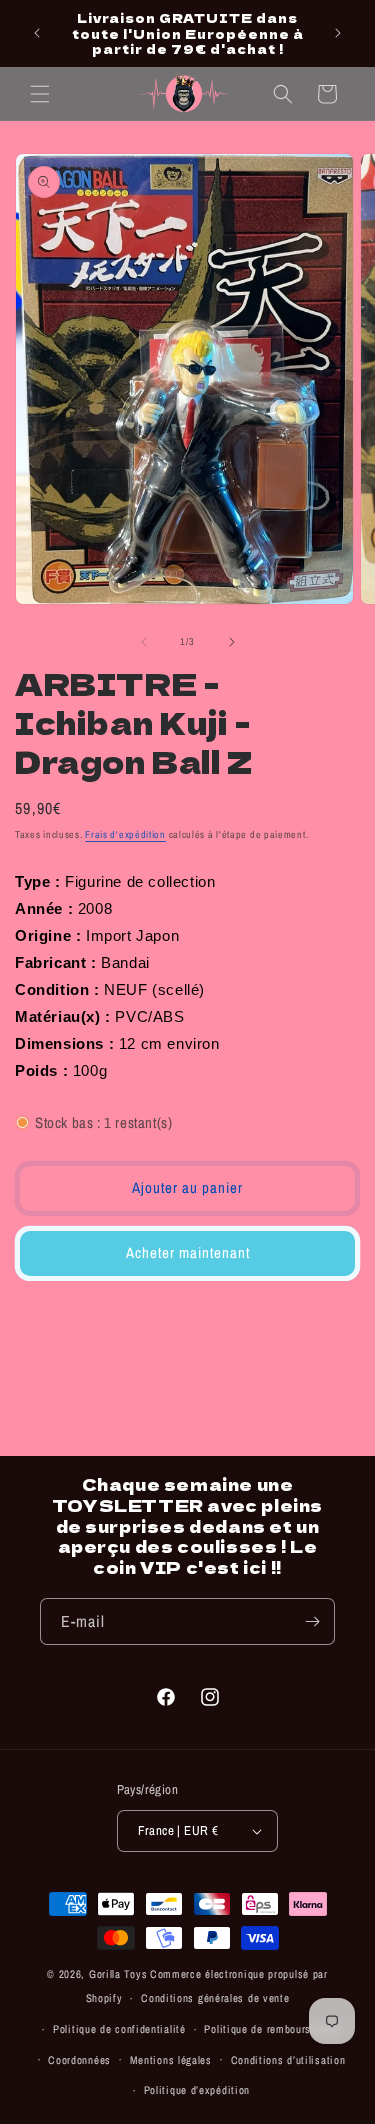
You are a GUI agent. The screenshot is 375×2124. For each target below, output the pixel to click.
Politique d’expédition (197, 2090)
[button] (40, 94)
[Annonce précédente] (37, 33)
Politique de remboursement (272, 2029)
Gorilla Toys (118, 1974)
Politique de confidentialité (119, 2029)
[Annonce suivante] (338, 33)
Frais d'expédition (125, 834)
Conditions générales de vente (215, 1998)
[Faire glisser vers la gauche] (144, 642)
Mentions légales (171, 2060)
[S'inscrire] (312, 1621)
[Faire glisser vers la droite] (232, 642)
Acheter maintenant (188, 1252)
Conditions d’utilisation (288, 2060)
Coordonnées (79, 2060)
